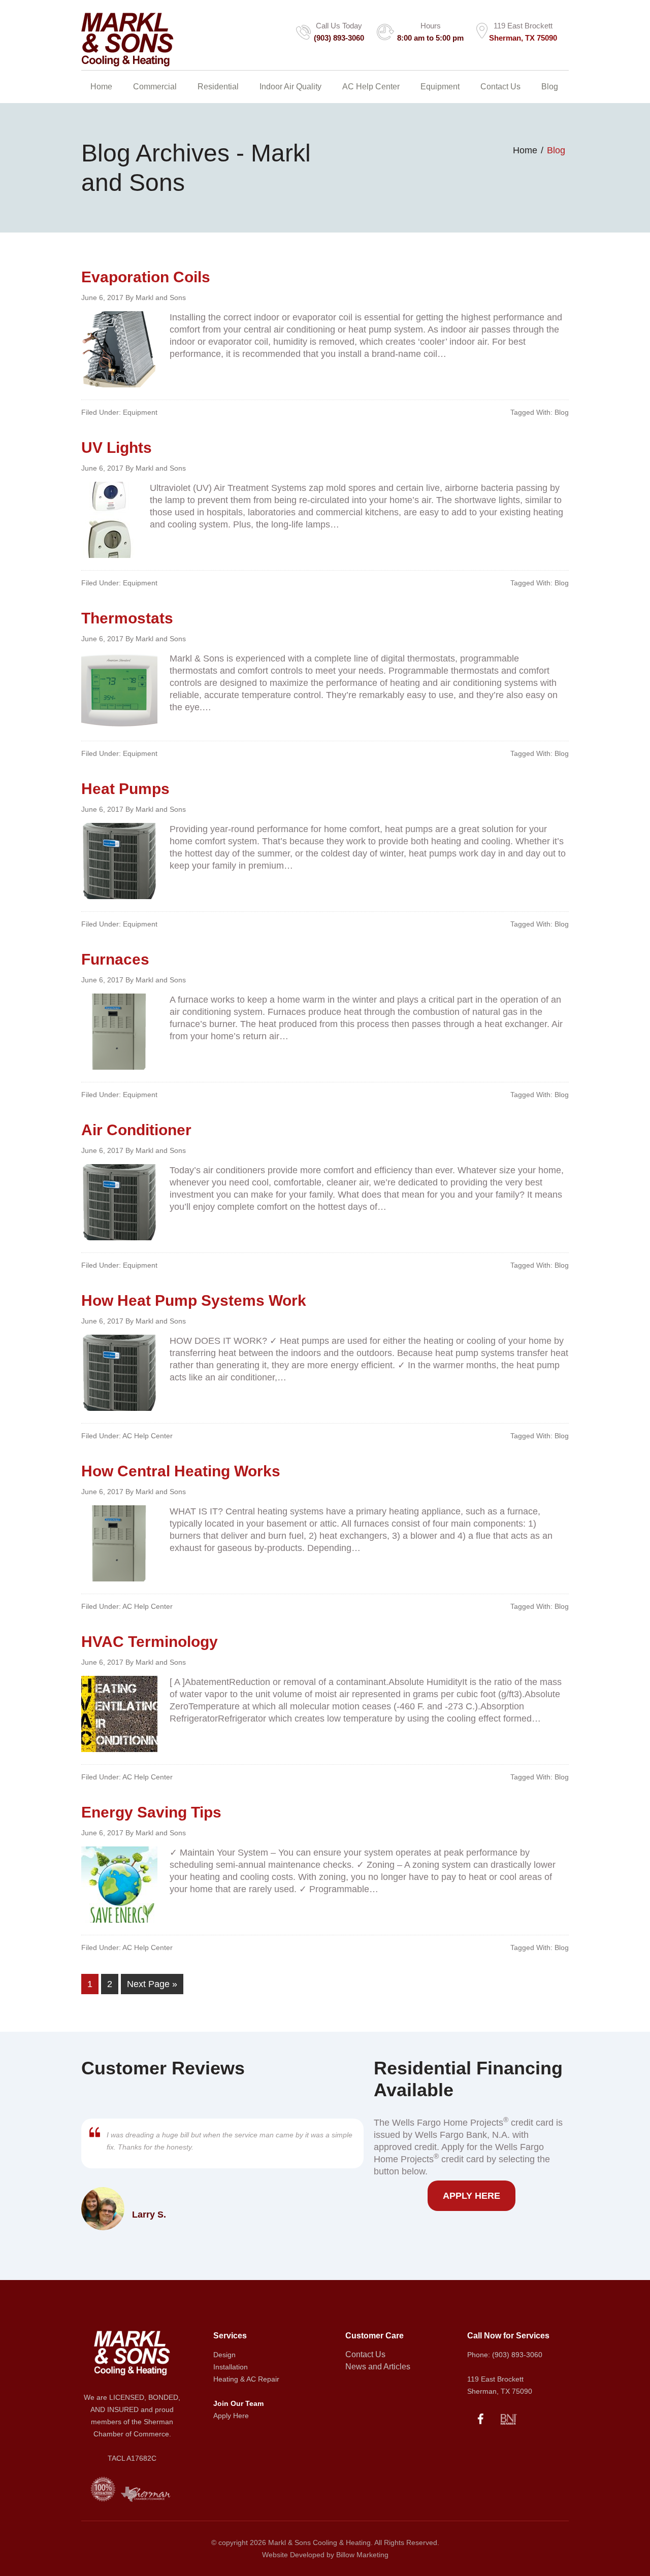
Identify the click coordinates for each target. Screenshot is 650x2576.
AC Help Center (148, 1436)
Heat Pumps (125, 789)
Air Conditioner (136, 1130)
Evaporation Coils (146, 277)
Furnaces (115, 959)
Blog (562, 412)
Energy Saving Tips (151, 1812)
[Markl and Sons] (127, 59)
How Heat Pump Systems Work (194, 1300)
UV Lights (117, 448)
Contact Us (365, 2354)
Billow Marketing (362, 2555)
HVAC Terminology (150, 1642)
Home (525, 150)
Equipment (140, 412)
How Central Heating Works (181, 1471)
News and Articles (378, 2367)
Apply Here (472, 2196)
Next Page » (152, 1984)
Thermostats (127, 618)
